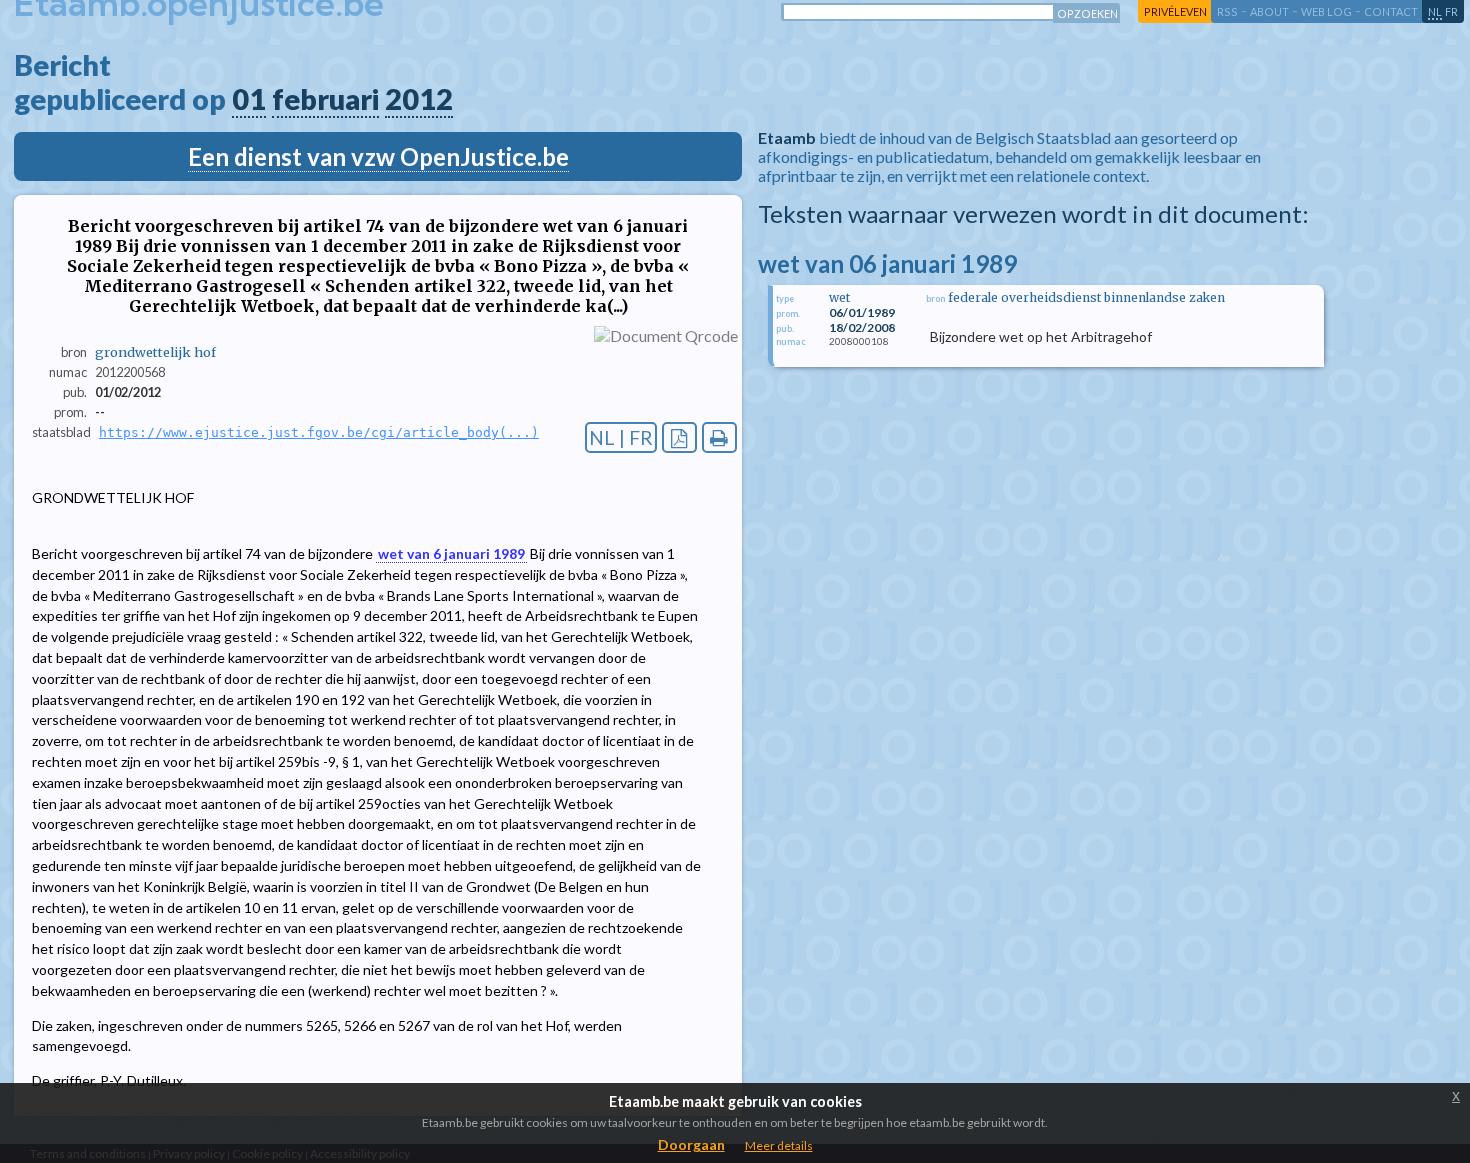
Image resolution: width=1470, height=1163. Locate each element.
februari (325, 99)
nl (1435, 11)
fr (1451, 11)
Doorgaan (691, 1144)
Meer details (779, 1145)
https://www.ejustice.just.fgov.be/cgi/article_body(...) (319, 432)
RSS (1227, 11)
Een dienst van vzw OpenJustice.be (378, 156)
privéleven (1175, 11)
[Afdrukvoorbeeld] (719, 437)
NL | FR (621, 437)
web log (1326, 11)
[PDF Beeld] (679, 437)
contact (1391, 11)
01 (249, 99)
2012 (419, 99)
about (1269, 11)
